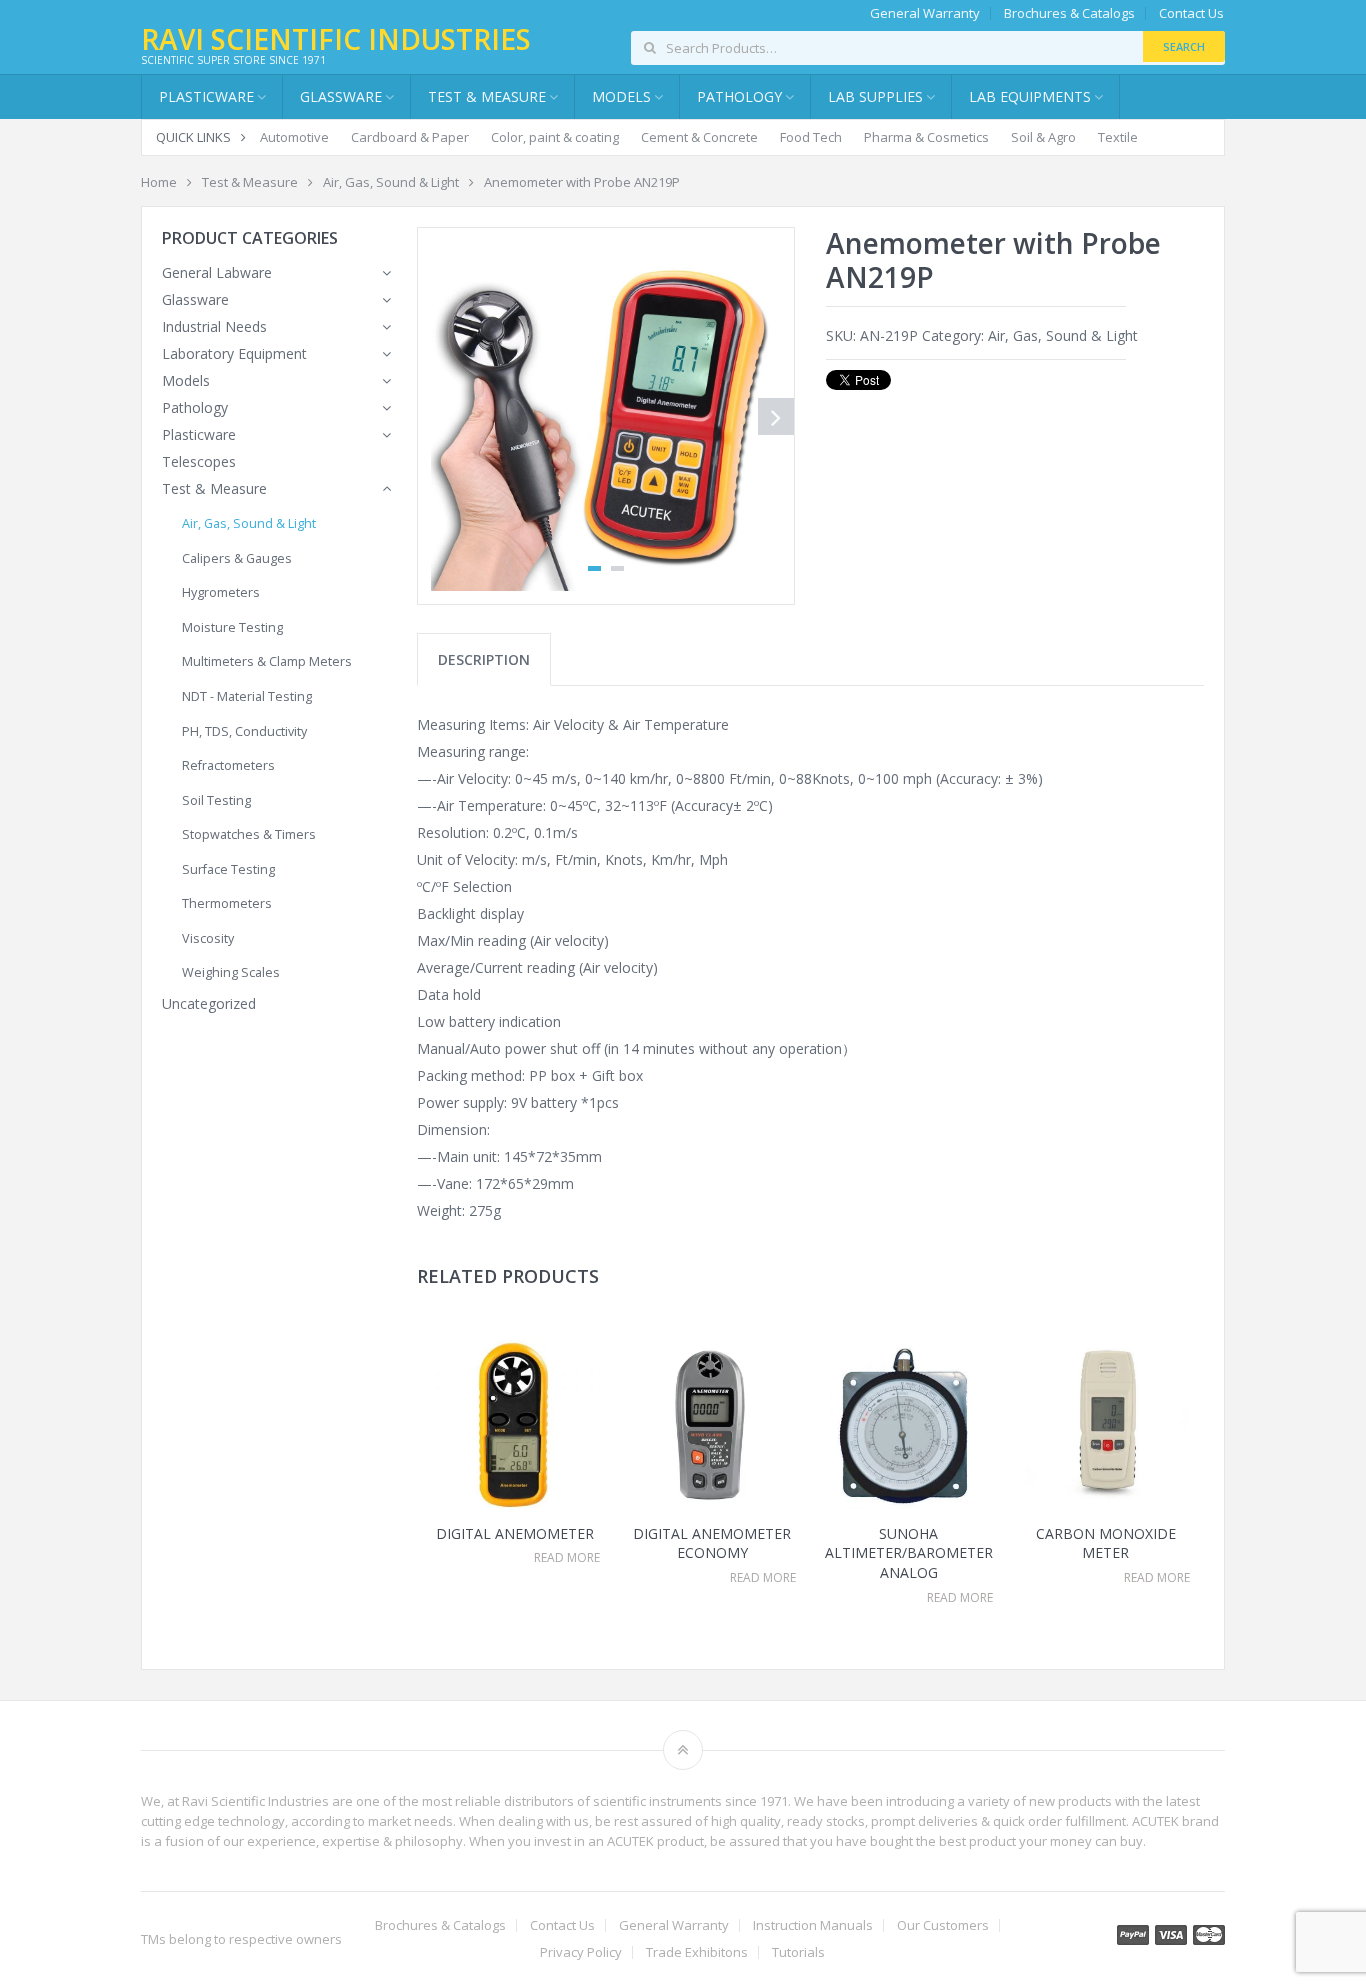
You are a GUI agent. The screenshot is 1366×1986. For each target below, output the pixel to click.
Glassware (341, 96)
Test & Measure (250, 182)
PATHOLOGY (739, 96)
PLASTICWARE (206, 96)
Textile (1118, 137)
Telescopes (199, 461)
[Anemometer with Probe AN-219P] (606, 416)
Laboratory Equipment (234, 353)
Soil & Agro (1043, 137)
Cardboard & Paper (410, 137)
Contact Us (1191, 13)
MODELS (621, 96)
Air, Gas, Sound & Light (391, 182)
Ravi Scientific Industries (336, 39)
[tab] (484, 659)
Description (484, 659)
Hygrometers (221, 592)
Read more (567, 1558)
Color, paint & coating (555, 137)
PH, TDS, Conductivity (244, 731)
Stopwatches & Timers (249, 834)
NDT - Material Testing (247, 696)
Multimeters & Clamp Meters (267, 661)
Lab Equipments (1030, 96)
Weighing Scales (231, 972)
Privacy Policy (581, 1952)
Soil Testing (216, 800)
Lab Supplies (875, 96)
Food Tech (811, 137)
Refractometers (228, 765)
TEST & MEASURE (487, 96)
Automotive (294, 137)
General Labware (217, 272)
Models (186, 380)
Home (159, 182)
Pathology (195, 407)
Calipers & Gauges (237, 558)
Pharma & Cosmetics (926, 137)
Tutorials (798, 1952)
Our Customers (943, 1925)
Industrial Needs (214, 326)
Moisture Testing (232, 627)
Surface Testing (228, 869)
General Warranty (925, 13)
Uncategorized (209, 1003)
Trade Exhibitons (697, 1952)
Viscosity (208, 938)
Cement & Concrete (699, 137)
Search (1184, 46)
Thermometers (227, 903)
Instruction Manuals (813, 1925)
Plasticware (199, 434)
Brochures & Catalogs (1069, 13)
